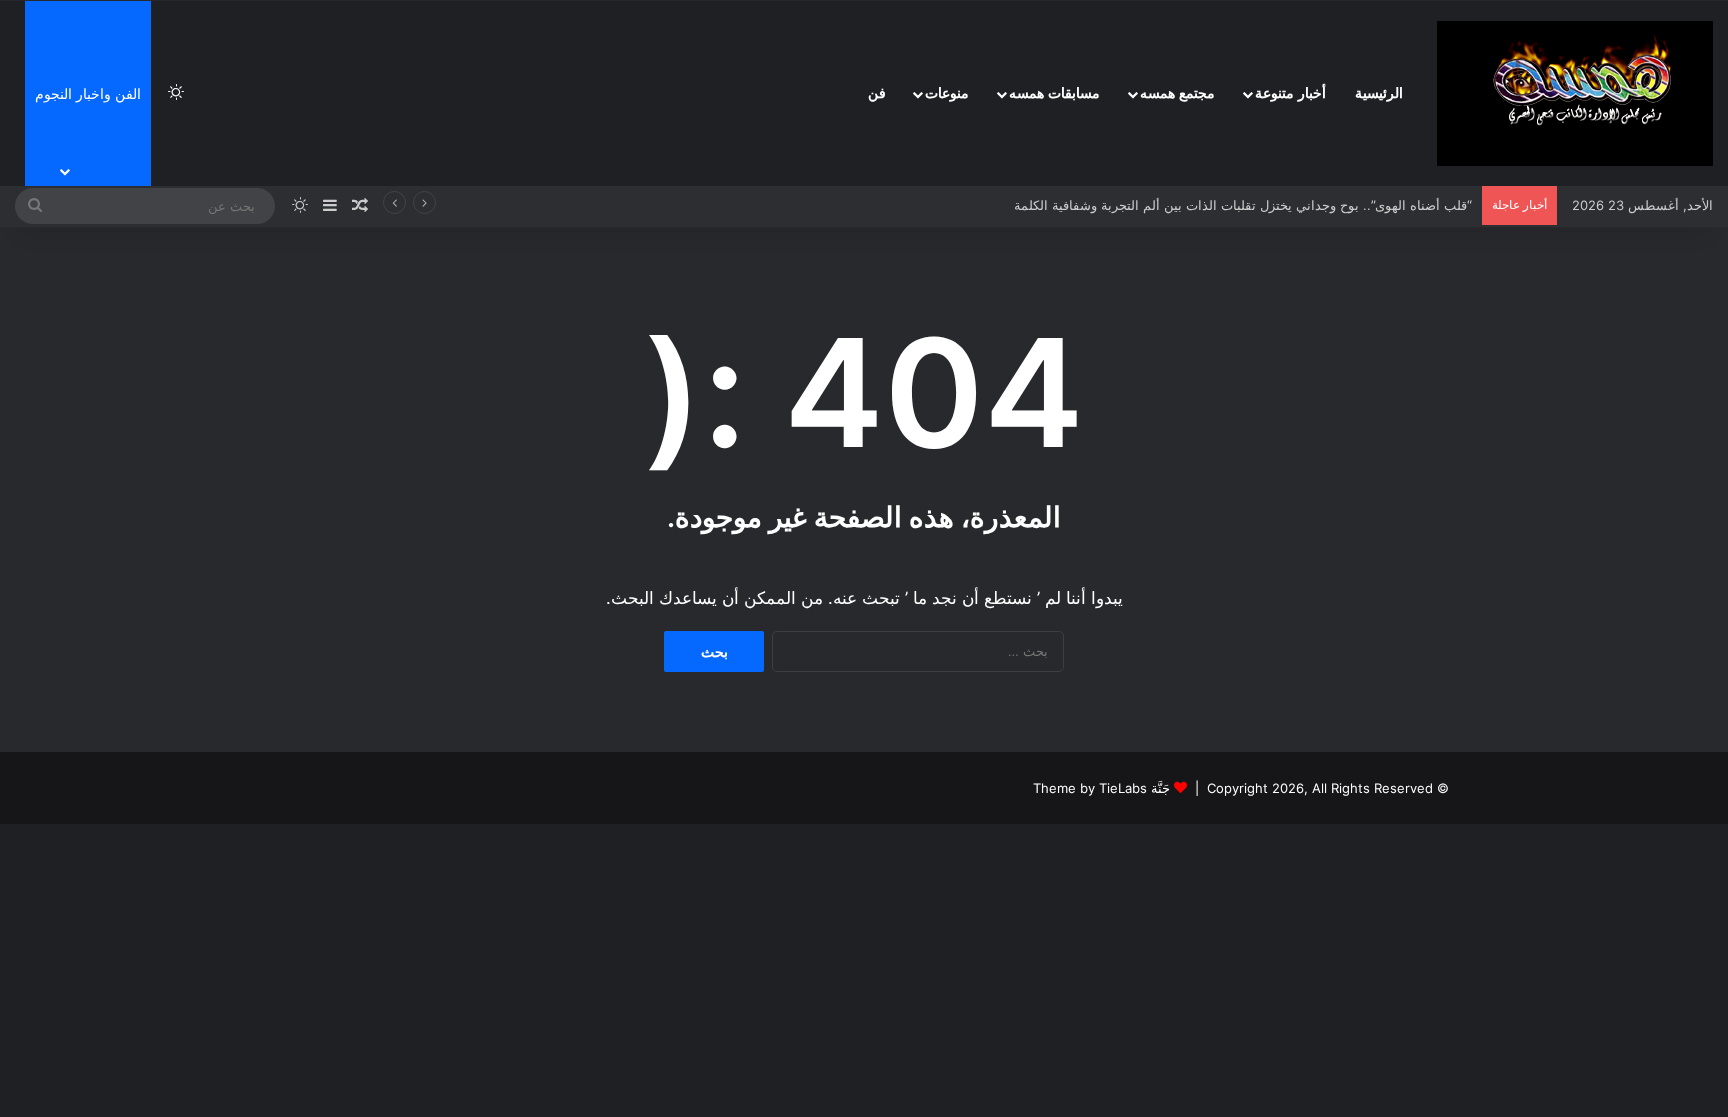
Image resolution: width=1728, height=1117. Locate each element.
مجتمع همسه (1177, 93)
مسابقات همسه (1054, 93)
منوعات (947, 93)
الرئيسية (1379, 93)
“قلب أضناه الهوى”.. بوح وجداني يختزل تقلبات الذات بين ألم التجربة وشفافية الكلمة (1243, 205)
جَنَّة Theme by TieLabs (1101, 788)
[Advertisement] (1579, 300)
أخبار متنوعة (1290, 93)
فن (877, 93)
